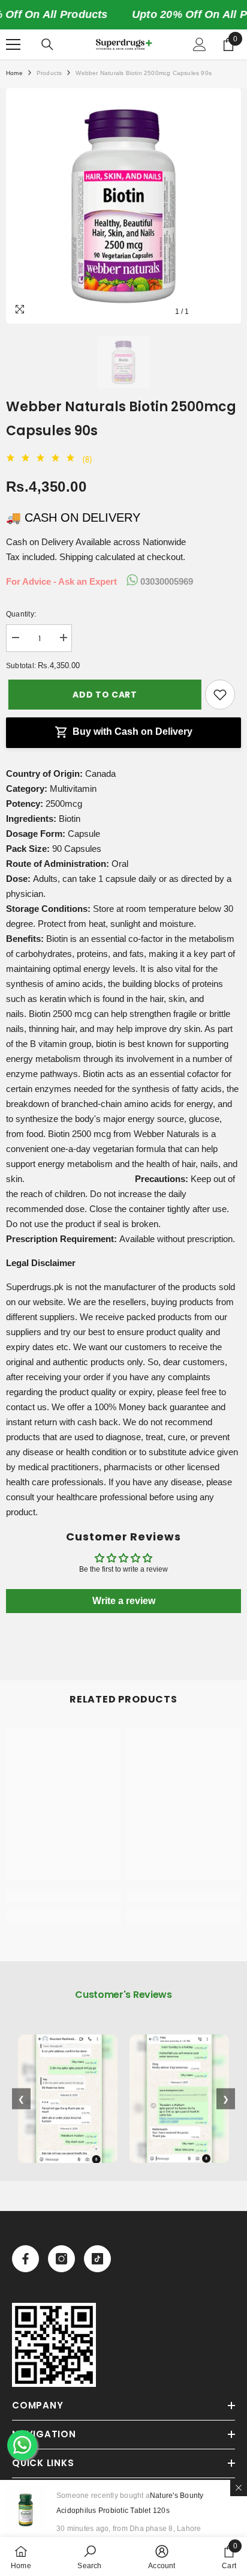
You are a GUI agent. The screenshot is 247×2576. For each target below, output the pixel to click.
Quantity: (21, 614)
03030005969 (165, 581)
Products (49, 73)
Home (14, 73)
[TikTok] (97, 2259)
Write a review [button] (124, 1601)
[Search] (47, 44)
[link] (63, 1896)
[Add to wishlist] (220, 695)
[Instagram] (61, 2259)
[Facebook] (25, 2259)
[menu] (13, 44)
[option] (123, 206)
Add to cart (103, 695)
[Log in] (200, 44)
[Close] (239, 2488)
